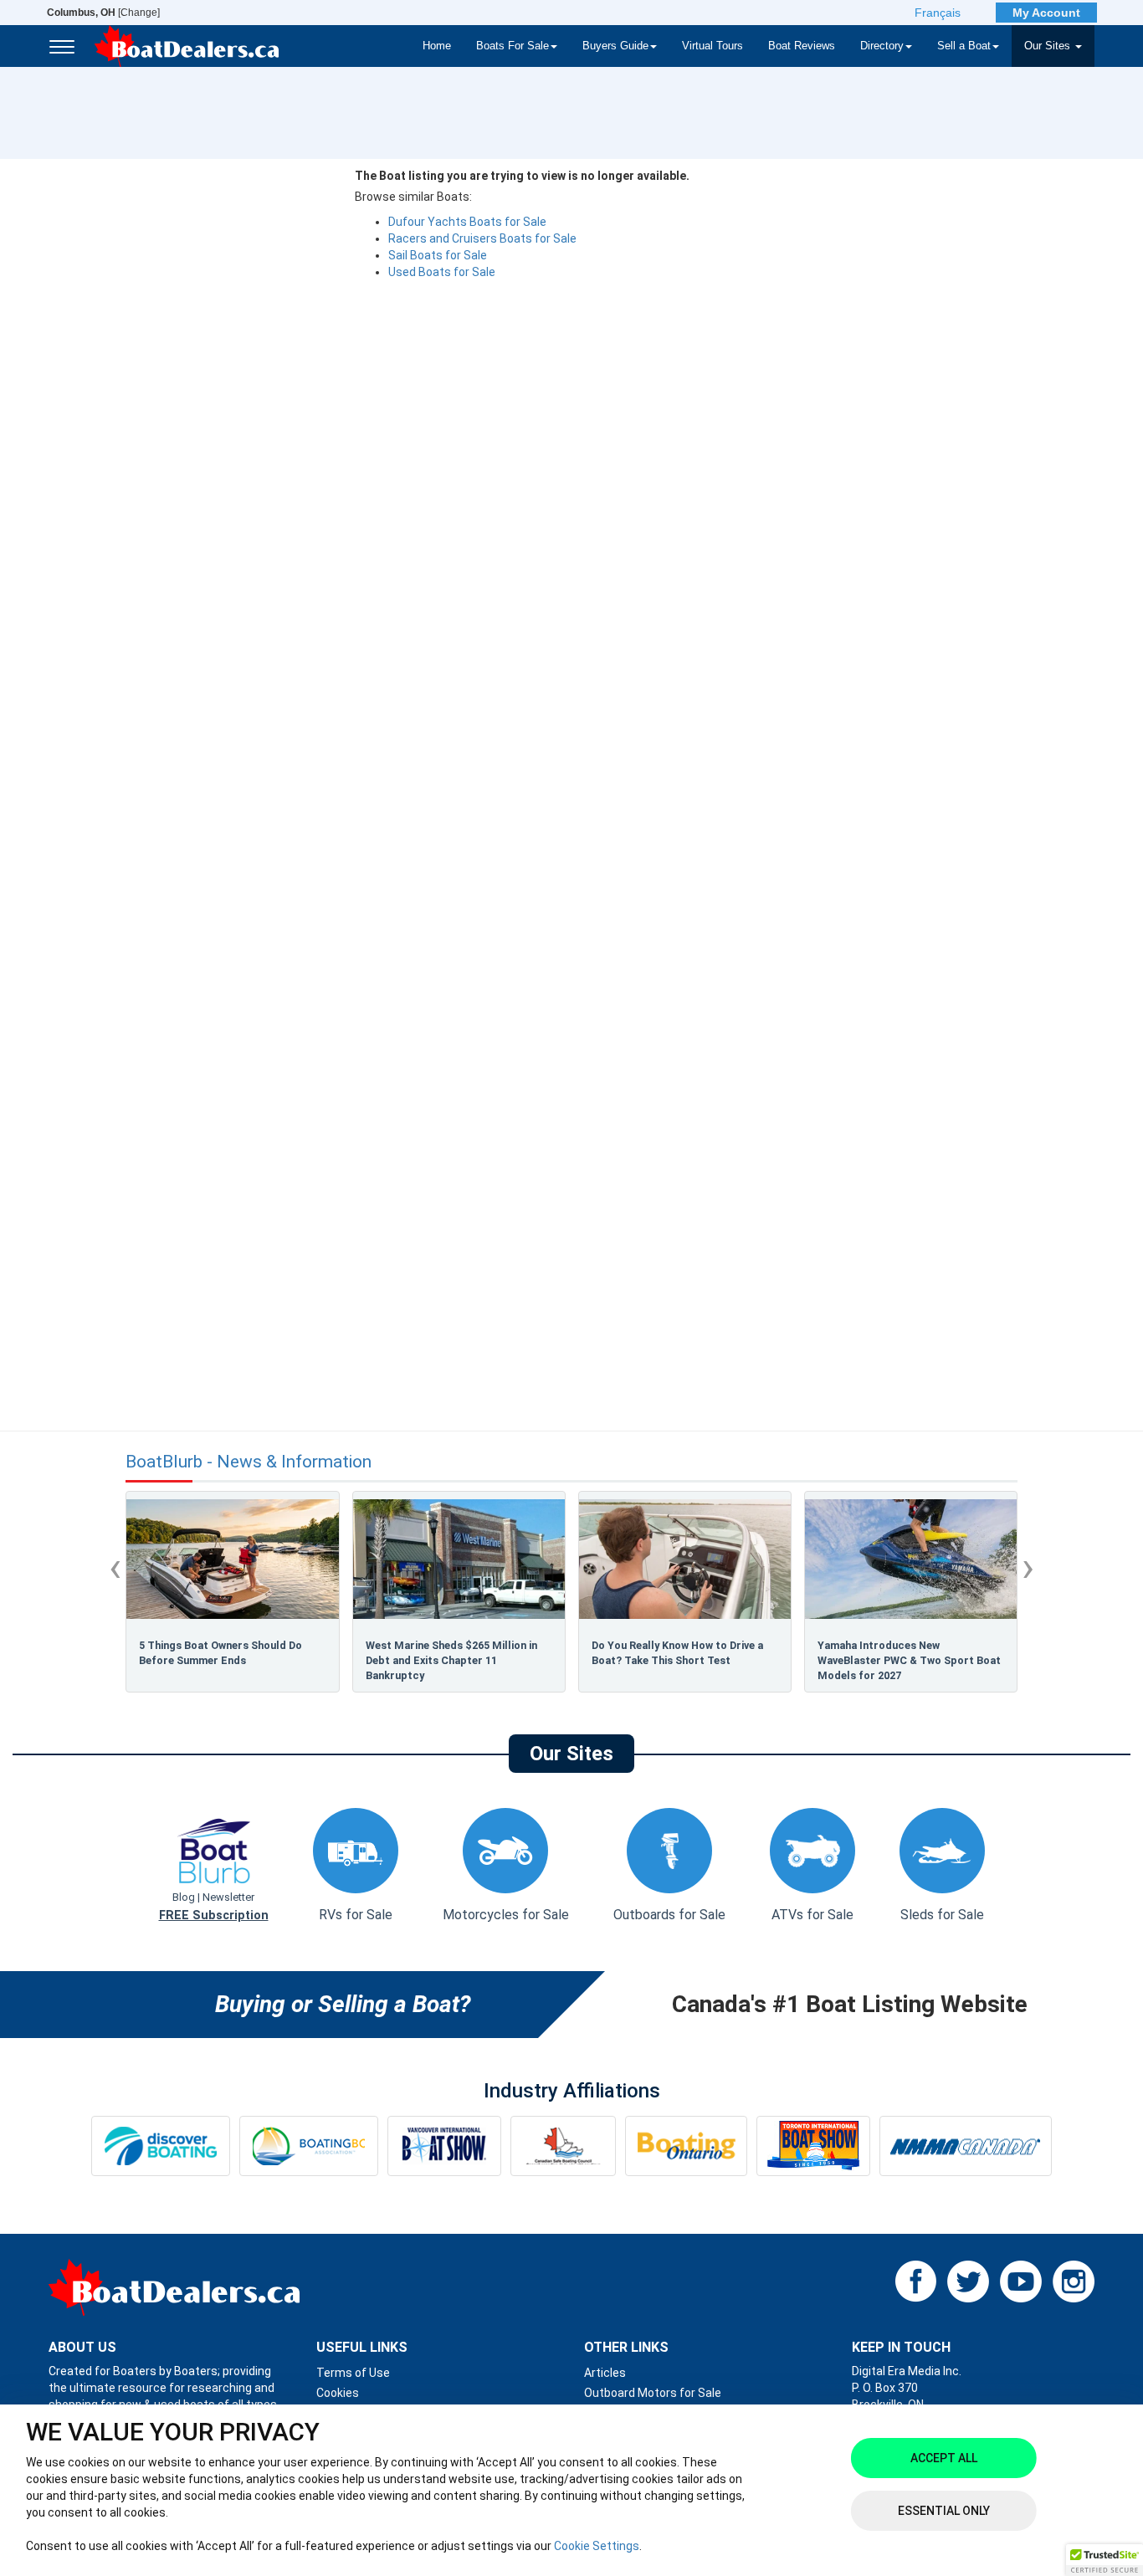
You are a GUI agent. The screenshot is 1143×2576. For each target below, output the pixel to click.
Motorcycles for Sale (506, 1915)
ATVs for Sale (812, 1915)
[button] (1105, 2560)
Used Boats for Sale (442, 272)
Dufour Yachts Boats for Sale (467, 222)
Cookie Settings (597, 2546)
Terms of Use (353, 2373)
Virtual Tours (712, 46)
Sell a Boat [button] (964, 46)
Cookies (338, 2393)
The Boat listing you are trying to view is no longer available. (522, 176)
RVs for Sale (356, 1915)
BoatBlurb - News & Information (249, 1462)
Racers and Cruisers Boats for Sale (482, 238)
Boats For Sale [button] (513, 46)
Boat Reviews (802, 46)
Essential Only (944, 2511)
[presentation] (115, 1567)
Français (938, 13)
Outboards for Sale (669, 1915)
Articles (605, 2373)
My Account (1046, 13)
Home (437, 46)
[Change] (103, 13)
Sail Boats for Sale (438, 255)
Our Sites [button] (1049, 46)
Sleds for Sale (942, 1915)
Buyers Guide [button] (615, 46)
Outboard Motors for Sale (653, 2393)
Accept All (944, 2458)
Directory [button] (882, 46)
